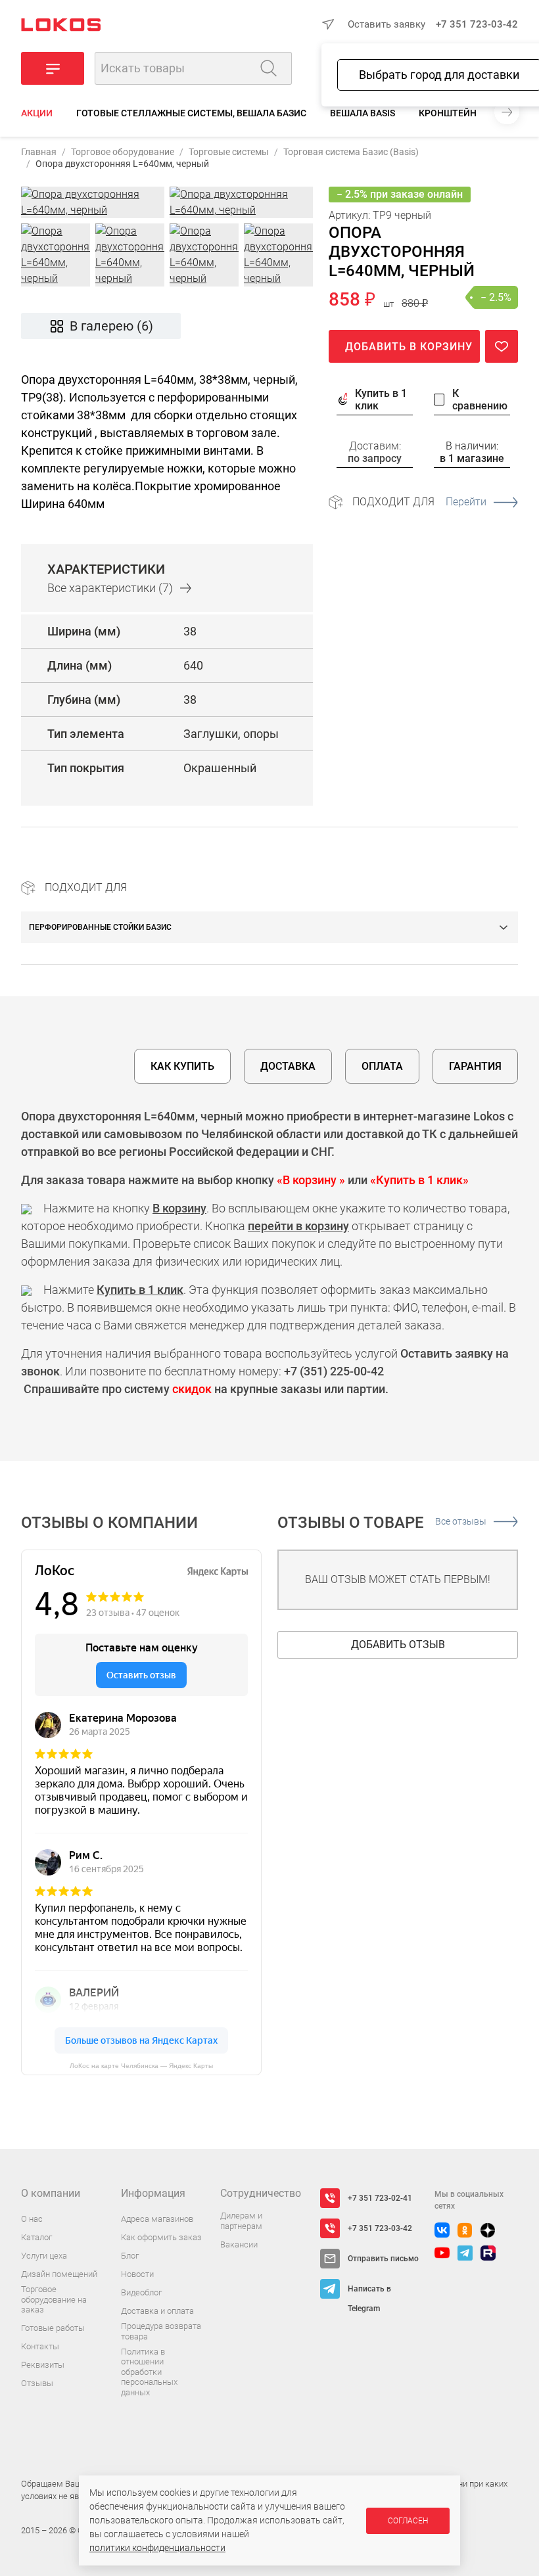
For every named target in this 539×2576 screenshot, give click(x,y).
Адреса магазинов (157, 2219)
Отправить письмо (383, 2259)
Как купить (182, 1066)
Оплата (382, 1066)
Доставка (288, 1066)
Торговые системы (229, 152)
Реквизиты (43, 2365)
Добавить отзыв (398, 1644)
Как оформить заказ (161, 2237)
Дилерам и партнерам (241, 2221)
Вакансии (239, 2244)
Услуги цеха (44, 2256)
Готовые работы (53, 2328)
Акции (37, 113)
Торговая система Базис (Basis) (351, 152)
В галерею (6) (111, 326)
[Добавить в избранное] (502, 346)
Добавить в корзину (409, 347)
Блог (130, 2256)
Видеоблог (141, 2292)
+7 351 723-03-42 (477, 24)
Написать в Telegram (369, 2291)
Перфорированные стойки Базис (100, 927)
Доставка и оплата (157, 2311)
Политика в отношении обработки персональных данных (149, 2372)
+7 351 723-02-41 (380, 2198)
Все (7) (110, 588)
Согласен (408, 2521)
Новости (137, 2274)
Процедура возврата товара (161, 2331)
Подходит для (419, 502)
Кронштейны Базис (467, 113)
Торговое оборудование (123, 152)
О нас (32, 2219)
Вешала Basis (363, 113)
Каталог (36, 2237)
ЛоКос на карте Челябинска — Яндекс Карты (141, 2066)
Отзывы (37, 2383)
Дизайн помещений (59, 2274)
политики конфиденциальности (157, 2548)
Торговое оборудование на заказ (54, 2299)
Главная (39, 152)
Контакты (40, 2346)
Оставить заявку (387, 24)
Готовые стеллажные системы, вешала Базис (191, 113)
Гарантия (475, 1066)
